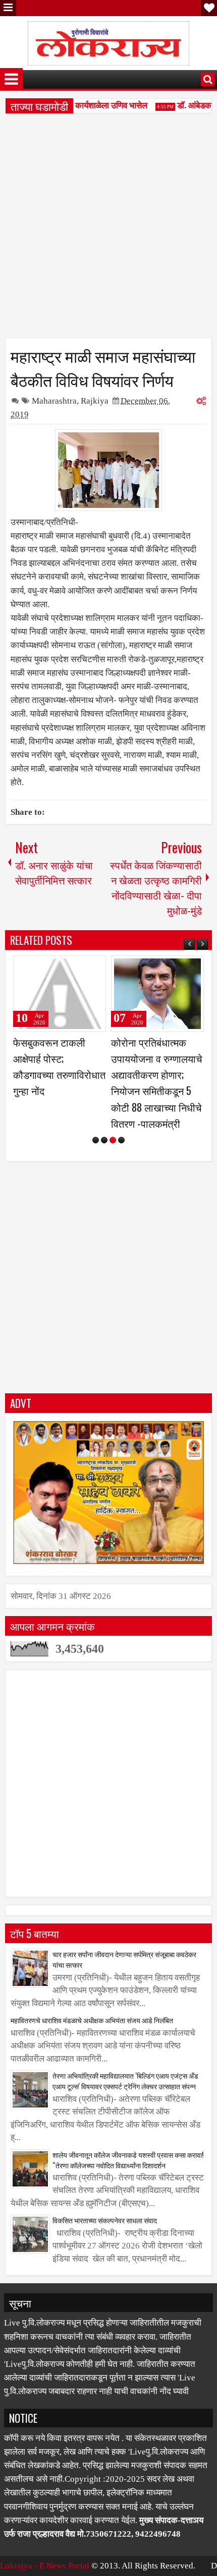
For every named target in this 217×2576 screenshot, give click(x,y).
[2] (104, 1140)
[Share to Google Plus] (95, 968)
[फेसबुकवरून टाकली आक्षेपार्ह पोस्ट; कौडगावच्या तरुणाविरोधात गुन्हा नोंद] (60, 994)
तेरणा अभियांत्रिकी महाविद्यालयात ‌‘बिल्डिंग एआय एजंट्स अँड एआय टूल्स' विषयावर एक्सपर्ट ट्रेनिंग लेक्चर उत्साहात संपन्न (125, 2081)
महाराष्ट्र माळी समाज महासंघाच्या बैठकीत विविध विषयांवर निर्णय (103, 367)
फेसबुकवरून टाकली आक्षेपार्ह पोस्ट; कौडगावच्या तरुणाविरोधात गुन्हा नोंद (59, 1067)
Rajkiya (95, 401)
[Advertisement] (108, 229)
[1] (96, 1140)
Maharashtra (54, 401)
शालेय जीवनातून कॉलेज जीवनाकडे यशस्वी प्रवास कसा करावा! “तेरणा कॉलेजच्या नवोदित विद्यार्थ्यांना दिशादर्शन (128, 2160)
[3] (113, 1140)
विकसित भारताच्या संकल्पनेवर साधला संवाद (105, 2220)
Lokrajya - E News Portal (45, 2566)
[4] (121, 1140)
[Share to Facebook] (73, 968)
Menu (8, 8)
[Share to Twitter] (84, 968)
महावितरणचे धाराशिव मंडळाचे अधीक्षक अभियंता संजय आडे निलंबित (92, 2020)
